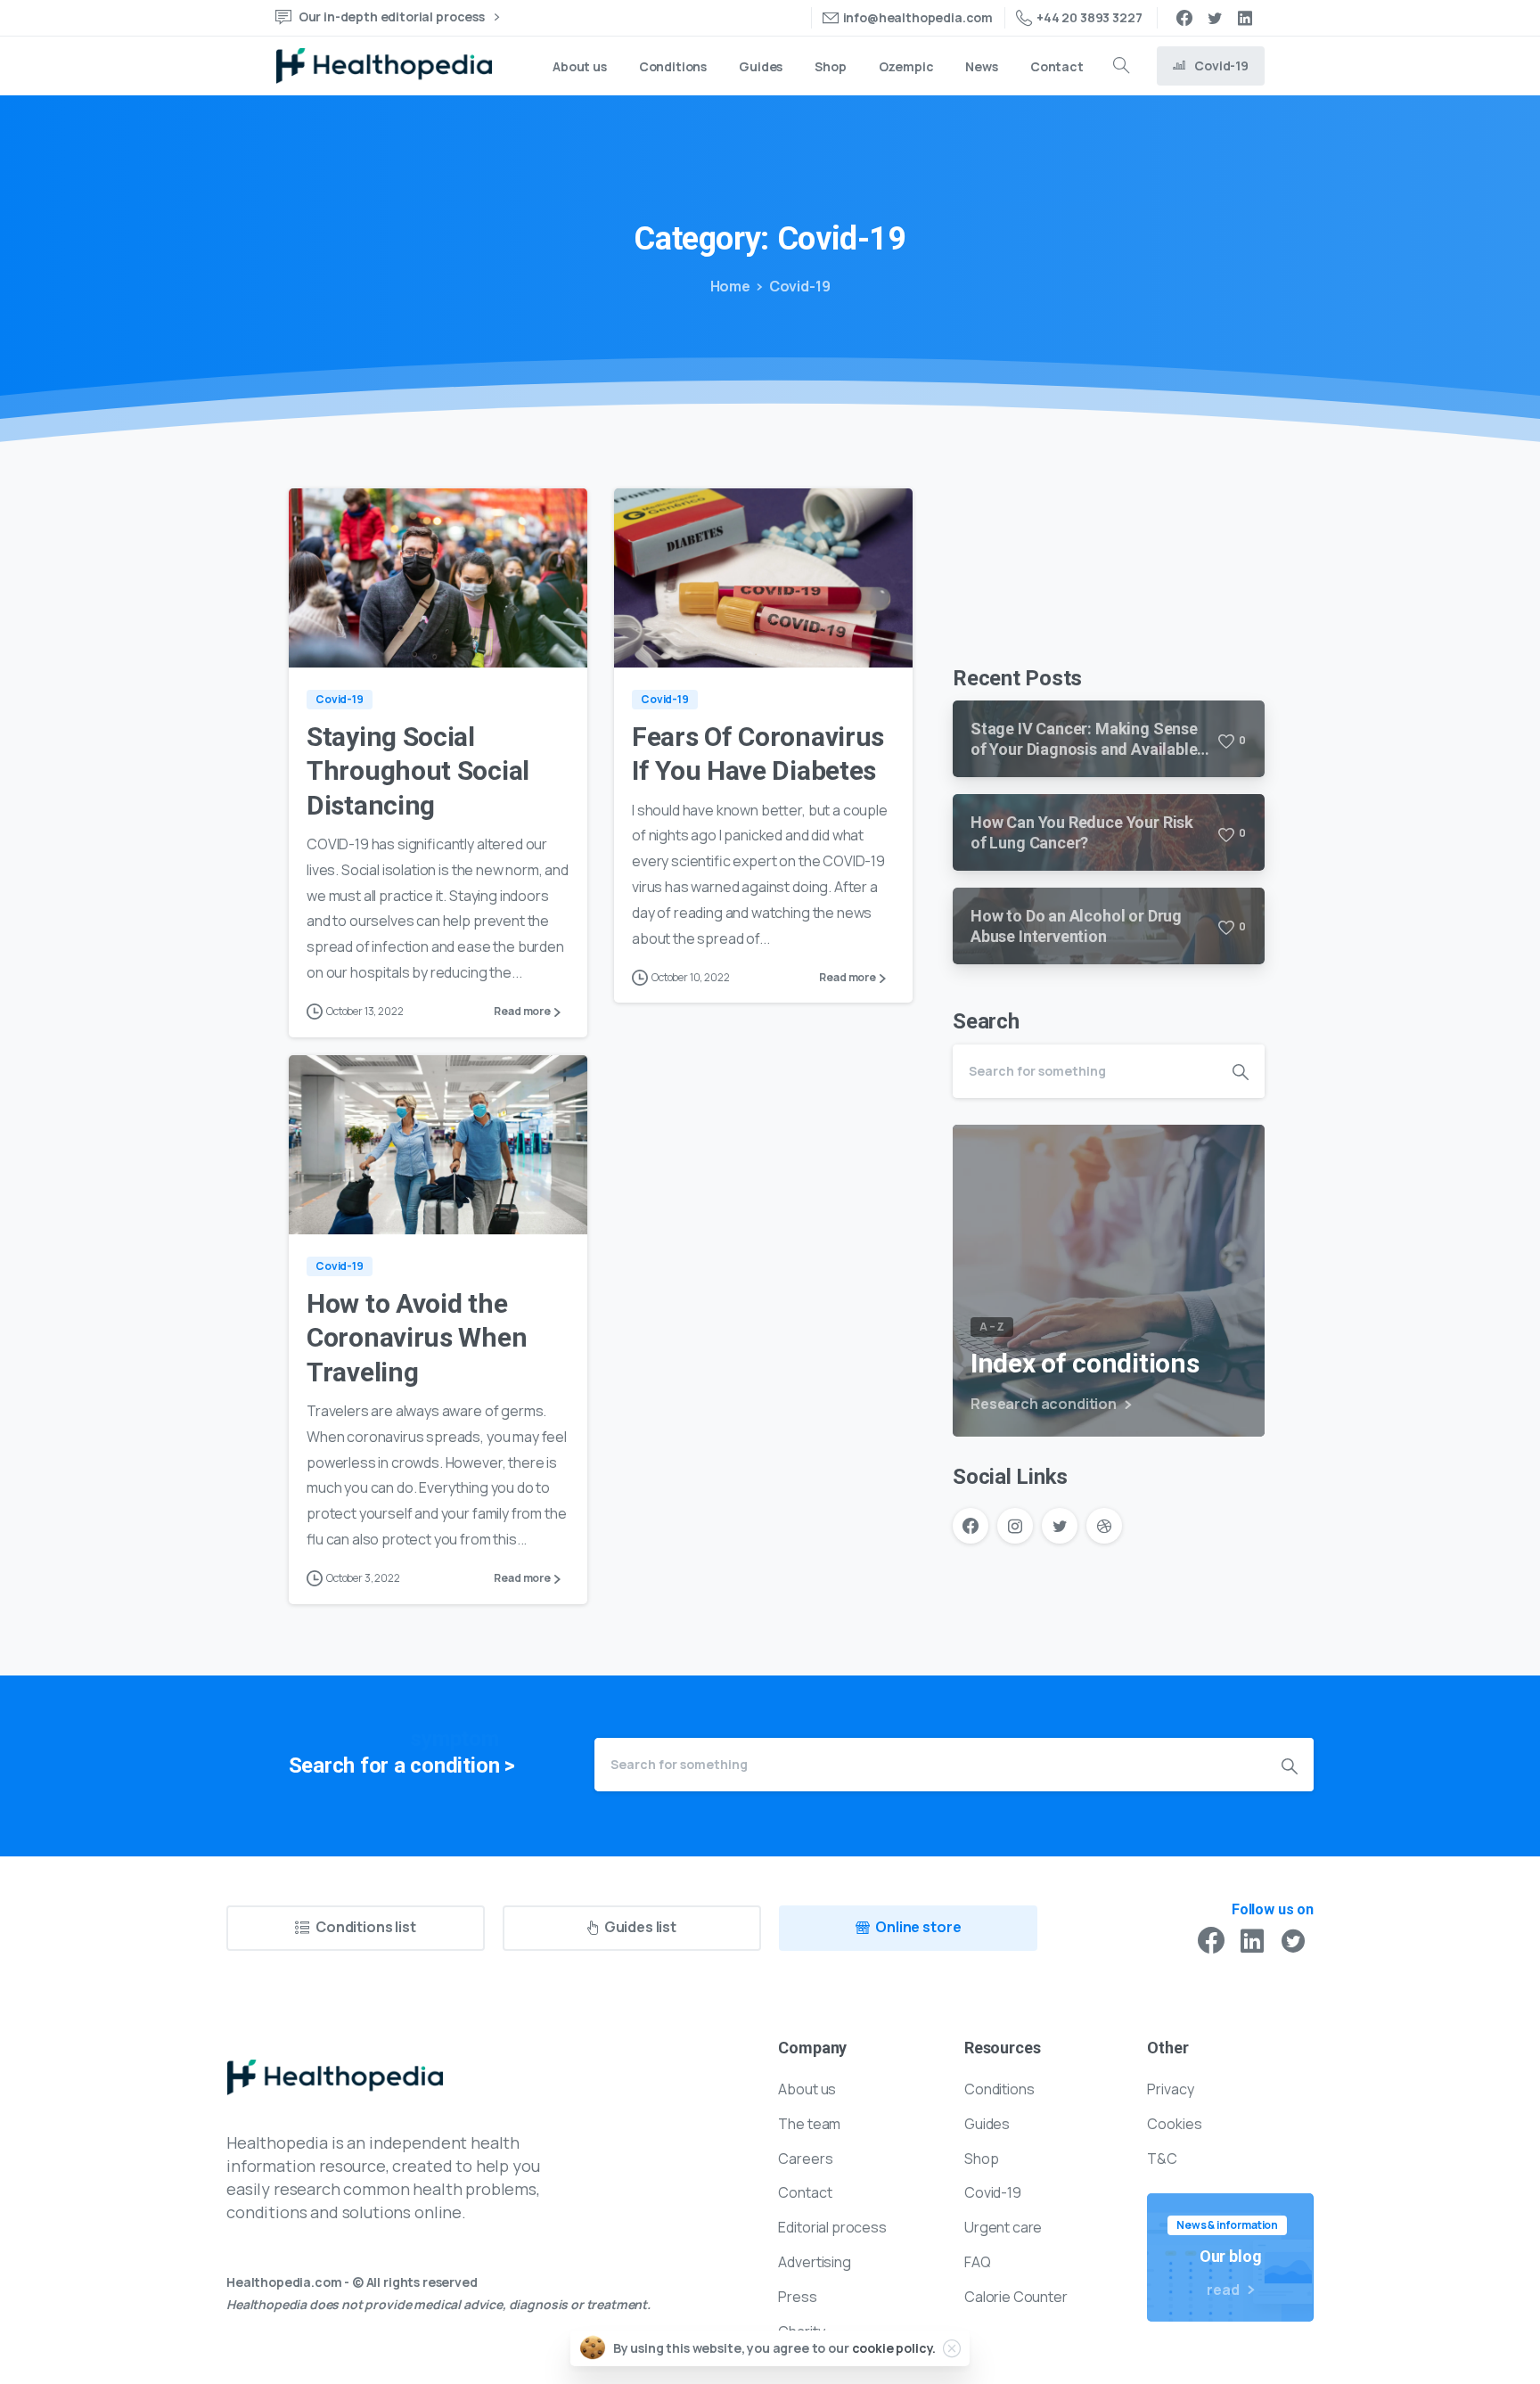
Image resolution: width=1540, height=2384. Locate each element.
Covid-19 (800, 286)
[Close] (952, 2348)
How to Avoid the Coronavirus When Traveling (417, 1338)
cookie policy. (894, 2348)
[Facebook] (1184, 18)
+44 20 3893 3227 (1089, 17)
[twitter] (1215, 18)
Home (730, 286)
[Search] (1121, 66)
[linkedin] (1245, 18)
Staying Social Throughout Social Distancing (418, 771)
